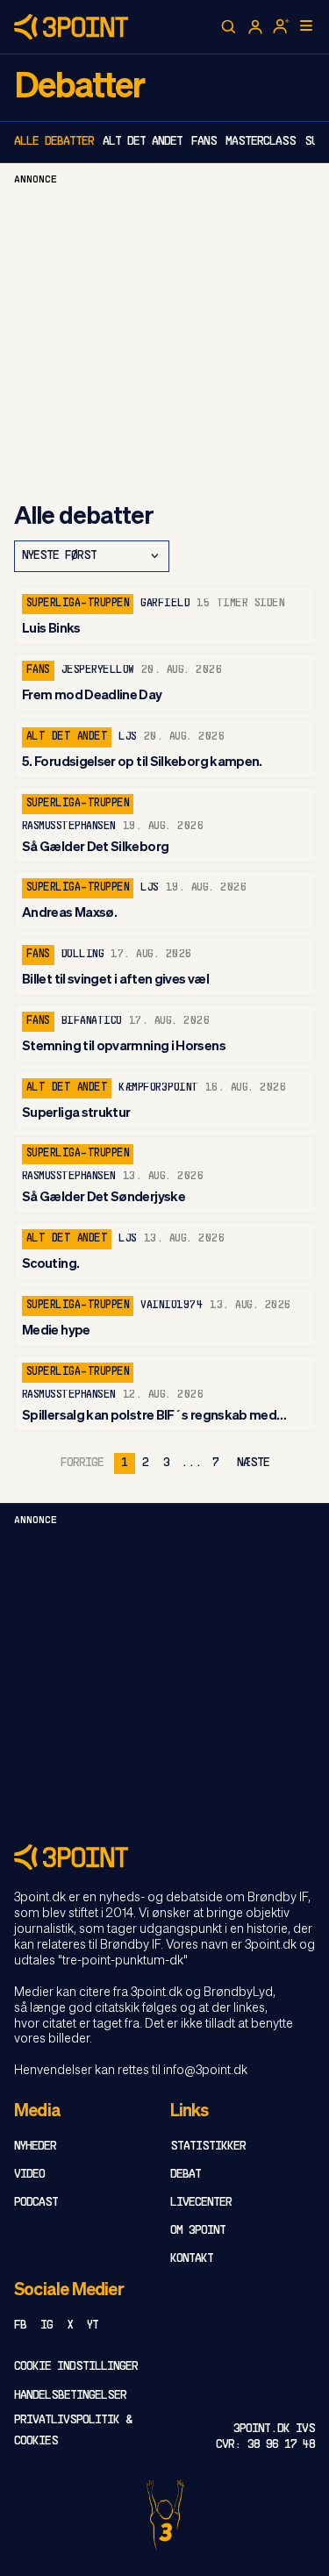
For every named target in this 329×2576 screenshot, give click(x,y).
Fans (204, 142)
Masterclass (261, 142)
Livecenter (201, 2203)
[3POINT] (164, 1857)
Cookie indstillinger (76, 2367)
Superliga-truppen (78, 604)
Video (29, 2175)
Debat (186, 2175)
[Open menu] (306, 25)
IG (46, 2326)
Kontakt (192, 2259)
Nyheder (35, 2147)
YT (93, 2326)
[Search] (229, 27)
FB (20, 2326)
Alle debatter (54, 142)
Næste (253, 1463)
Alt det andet (143, 142)
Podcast (36, 2203)
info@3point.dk (205, 2071)
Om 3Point (198, 2231)
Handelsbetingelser (70, 2396)
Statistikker (208, 2147)
